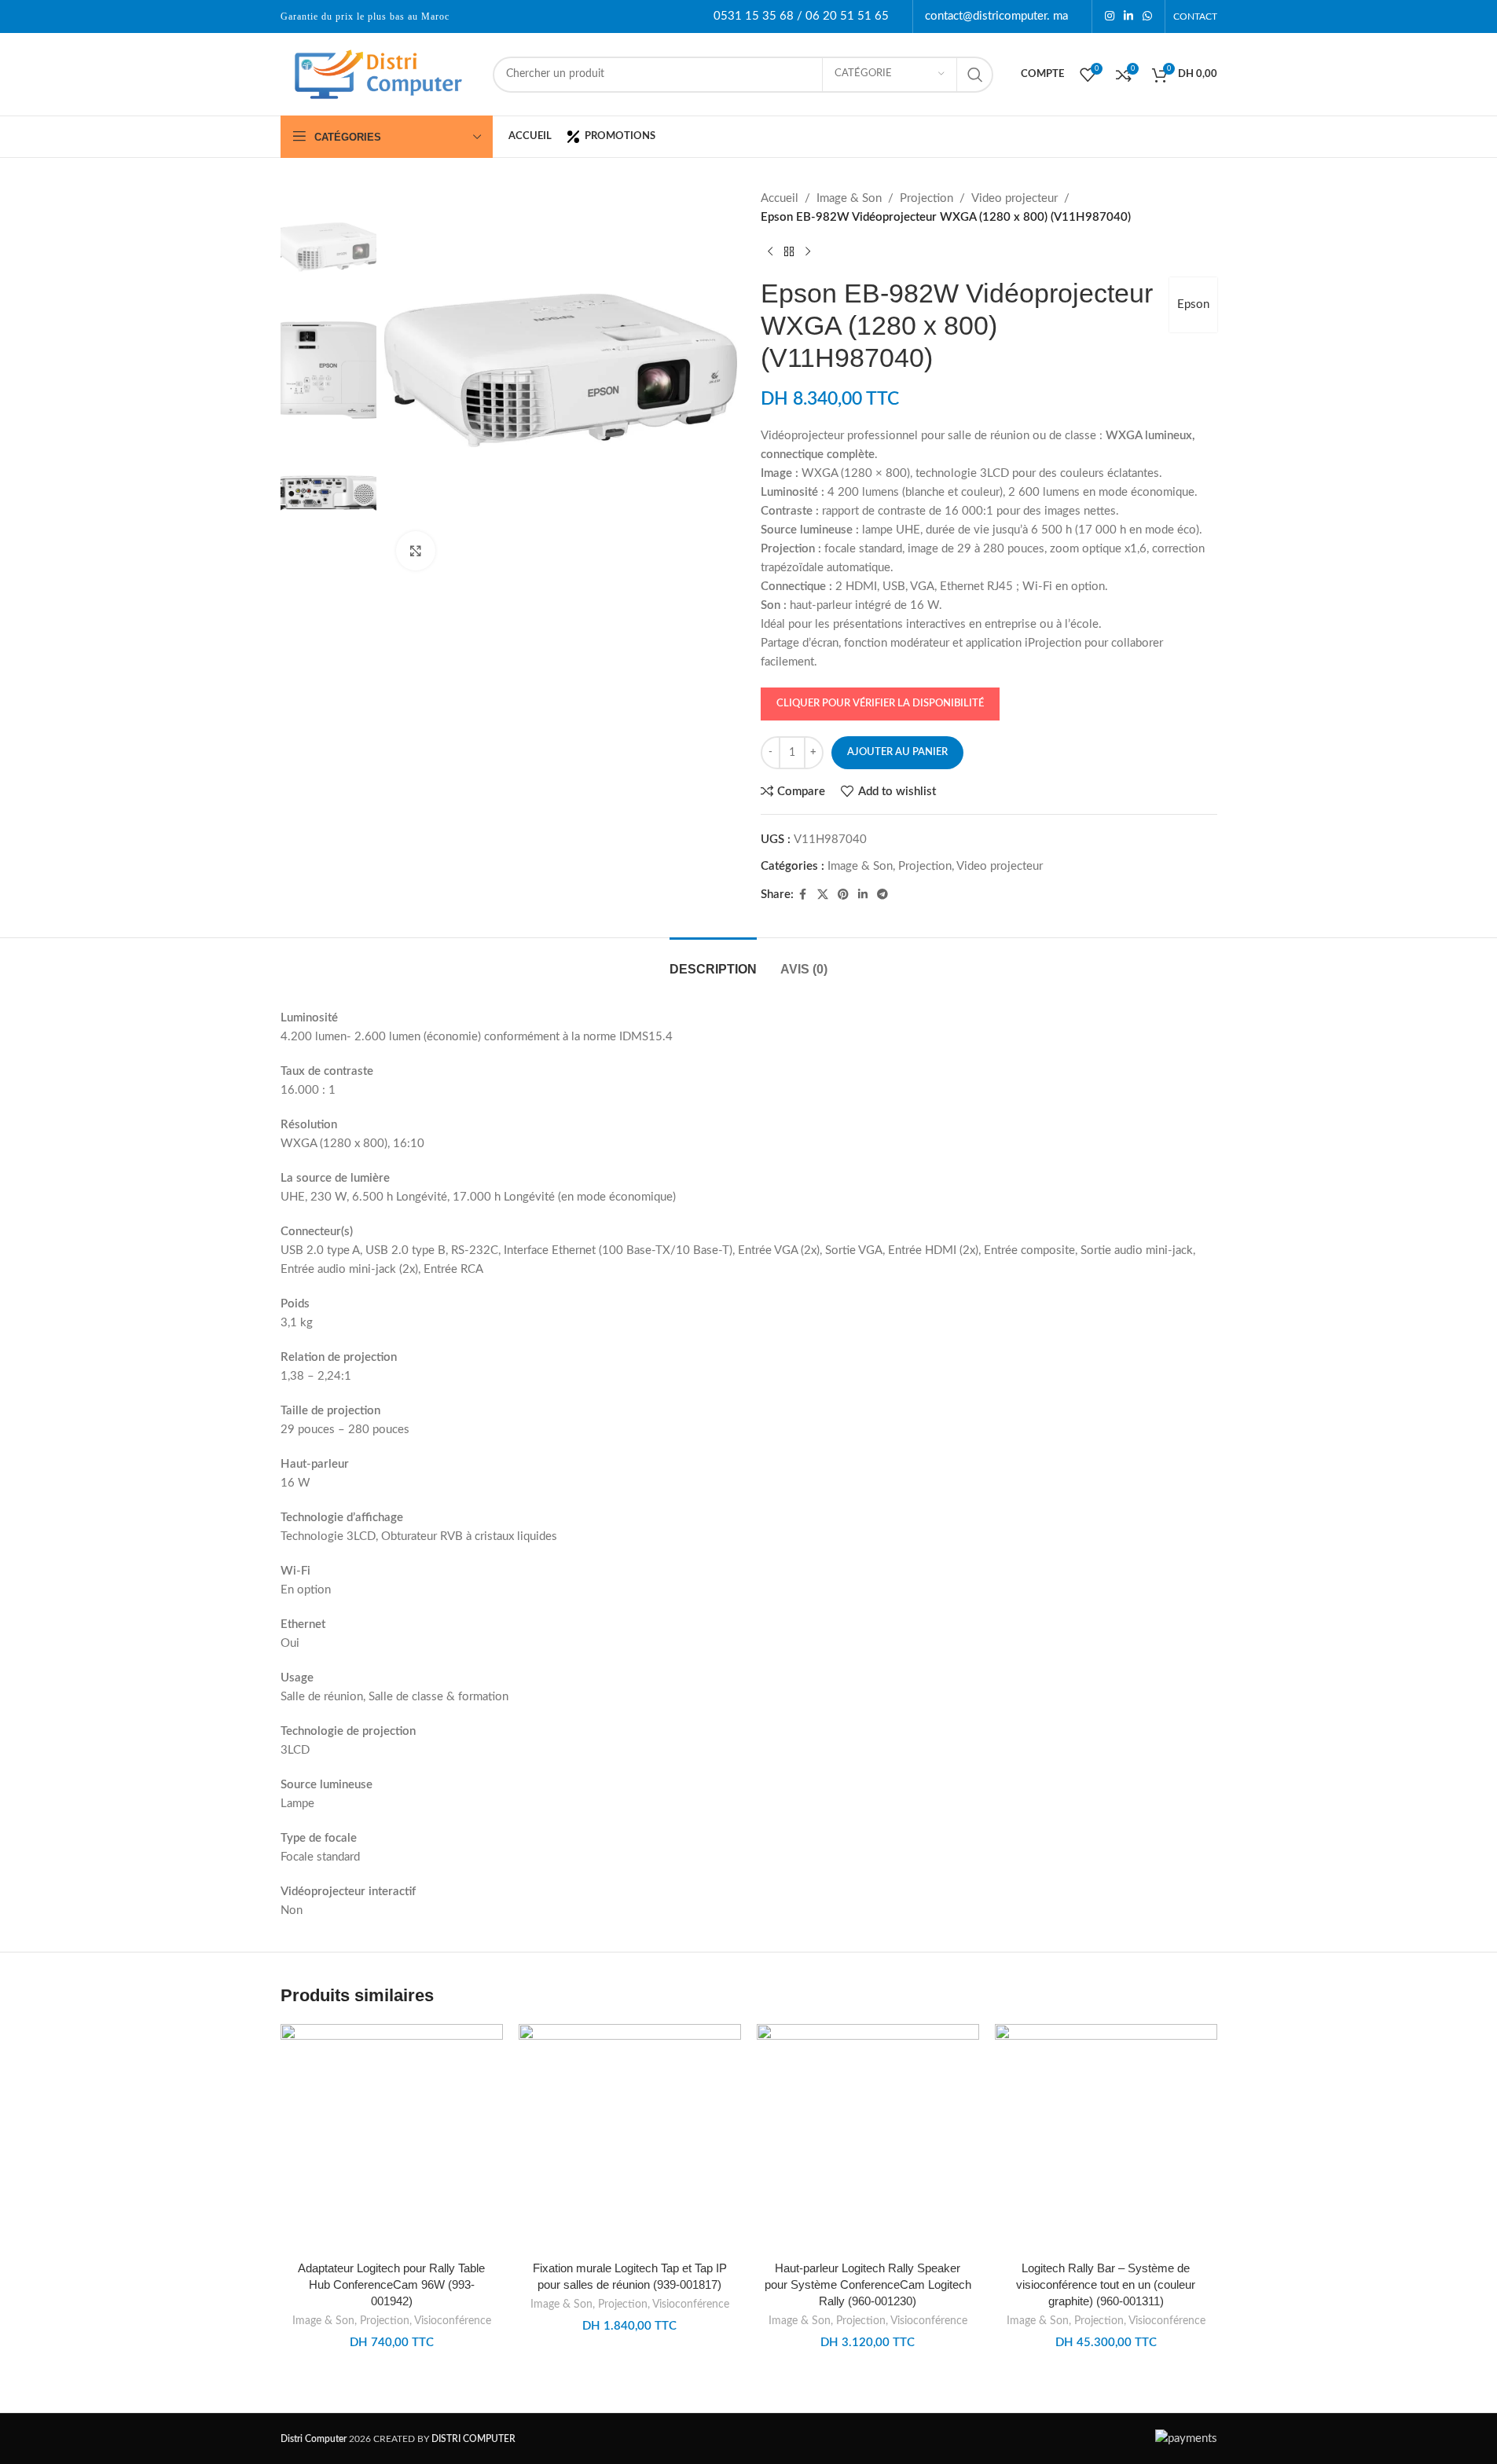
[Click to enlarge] (416, 551)
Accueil (780, 198)
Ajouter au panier (897, 752)
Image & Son (849, 198)
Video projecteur (1015, 198)
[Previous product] (770, 252)
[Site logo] (379, 73)
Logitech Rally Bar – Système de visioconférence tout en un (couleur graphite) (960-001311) (1106, 2284)
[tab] (713, 961)
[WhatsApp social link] (1147, 16)
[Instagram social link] (1110, 16)
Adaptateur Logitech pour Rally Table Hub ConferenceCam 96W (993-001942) (391, 2284)
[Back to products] (789, 252)
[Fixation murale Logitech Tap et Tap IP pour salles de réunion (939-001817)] (630, 2138)
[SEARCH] (975, 75)
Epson (1193, 304)
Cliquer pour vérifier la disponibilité (880, 704)
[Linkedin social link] (1128, 16)
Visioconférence (453, 2321)
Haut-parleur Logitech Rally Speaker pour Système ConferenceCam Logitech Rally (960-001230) (868, 2284)
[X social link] (823, 895)
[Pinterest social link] (843, 895)
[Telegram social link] (882, 895)
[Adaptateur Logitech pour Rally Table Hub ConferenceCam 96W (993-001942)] (392, 2138)
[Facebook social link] (803, 895)
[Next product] (808, 252)
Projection (926, 198)
